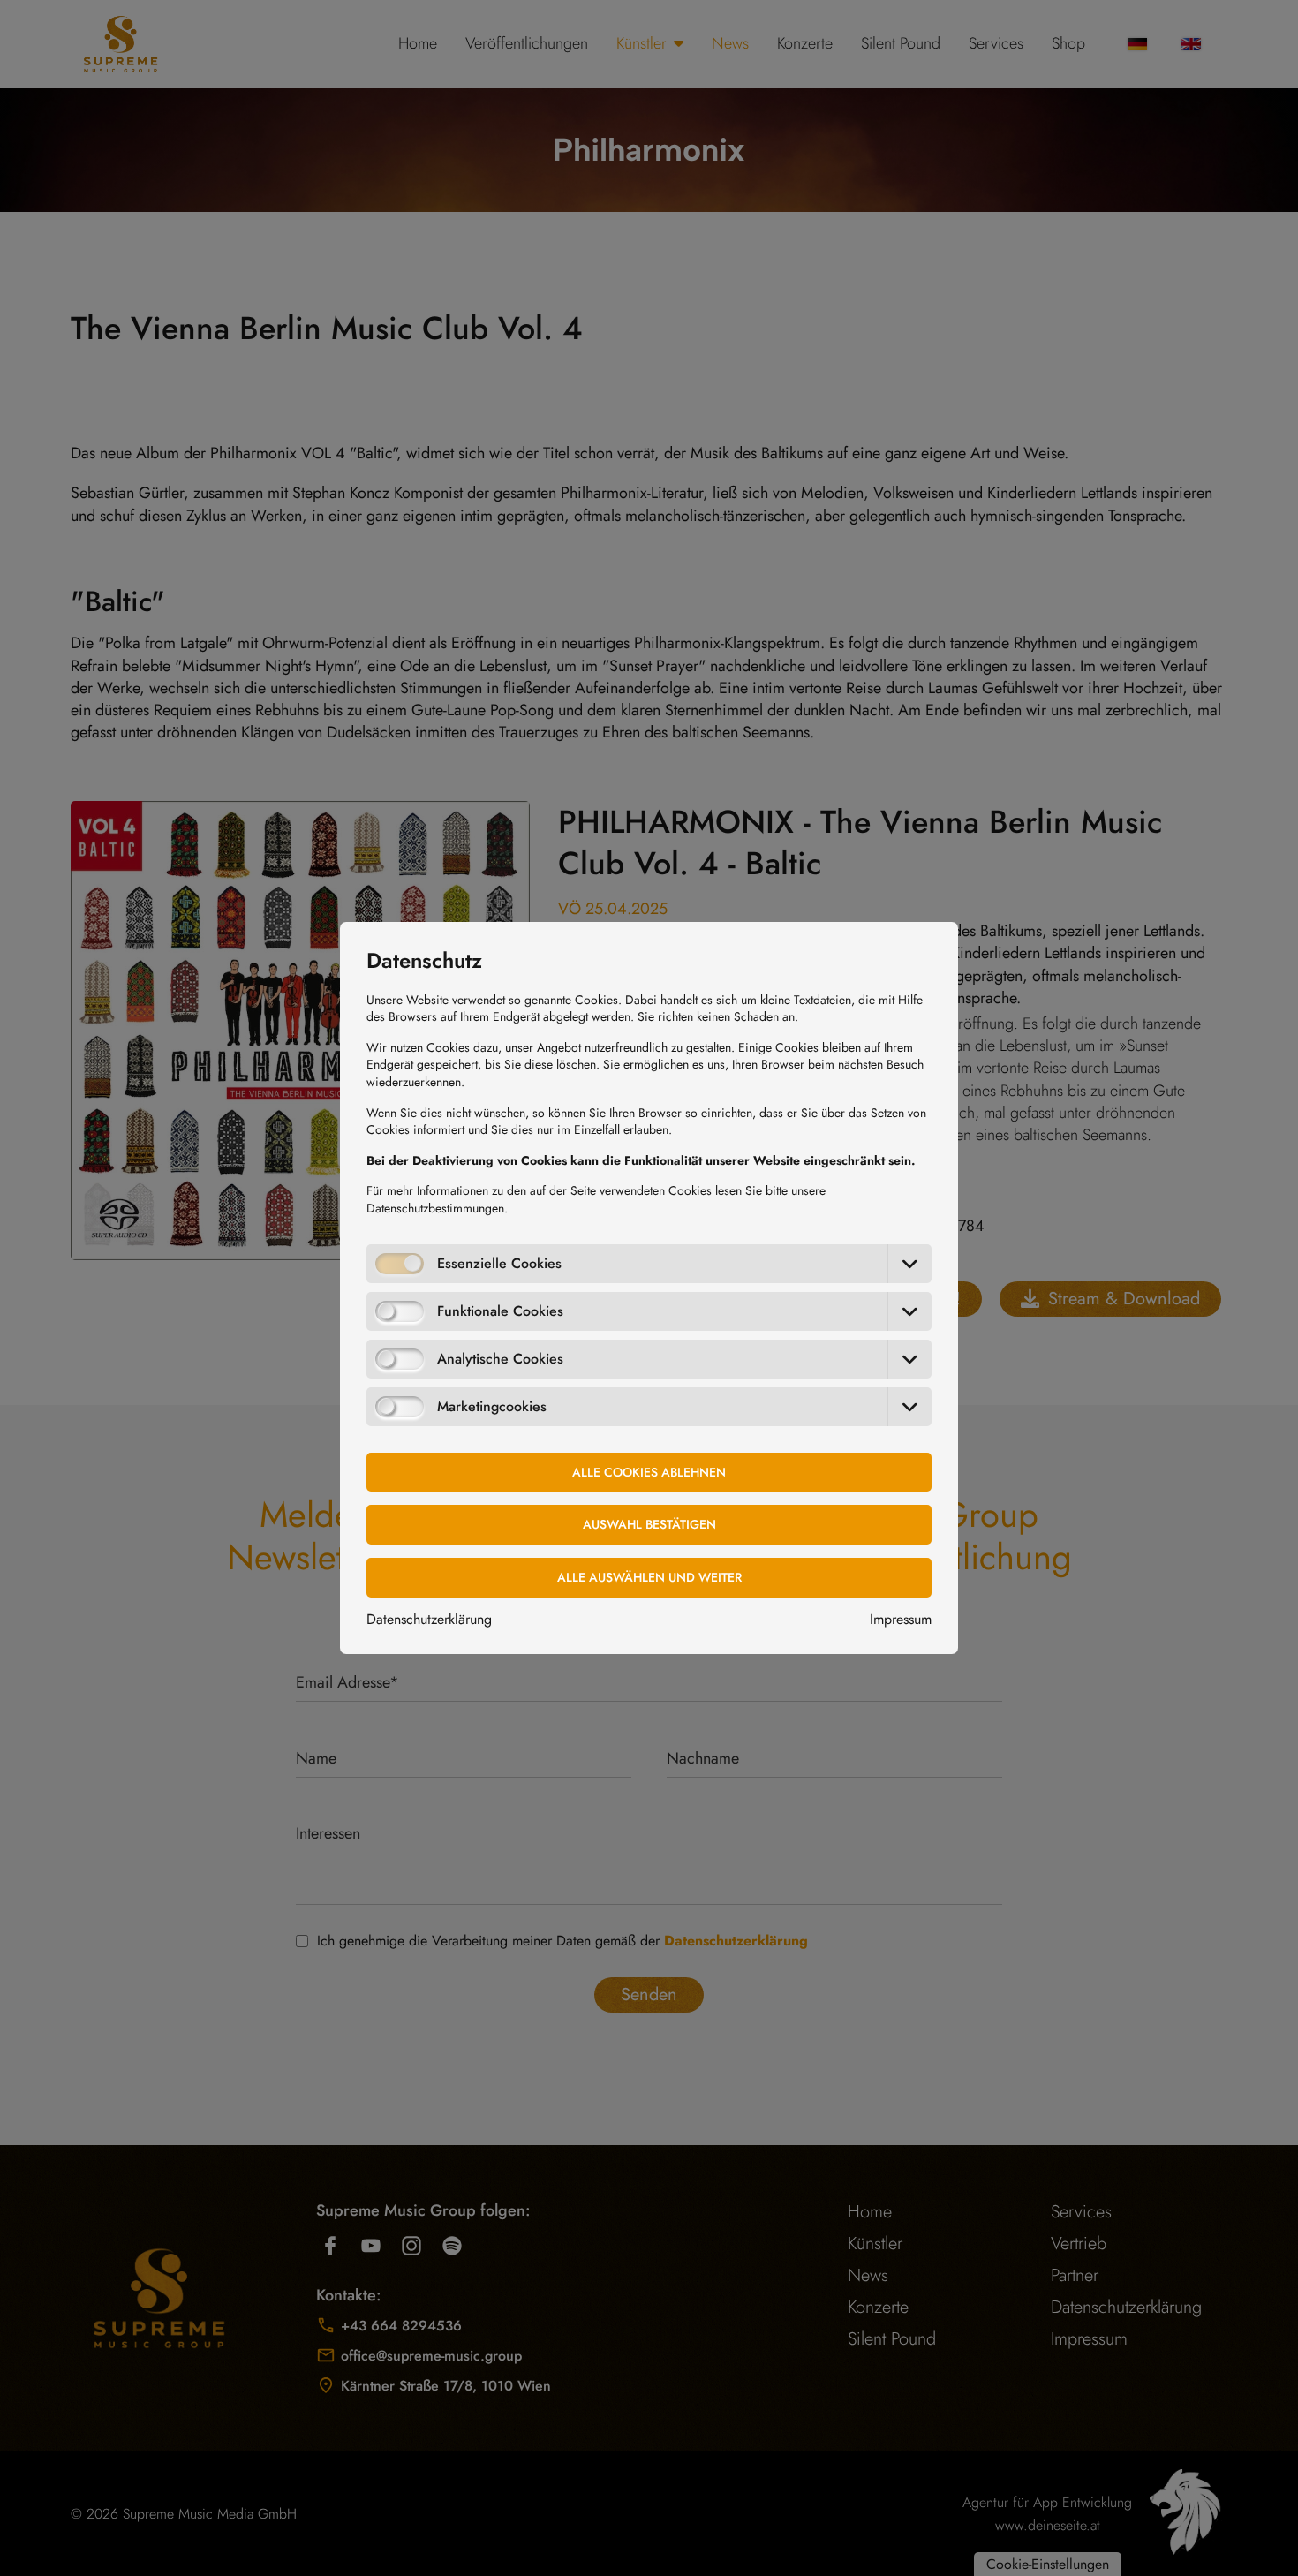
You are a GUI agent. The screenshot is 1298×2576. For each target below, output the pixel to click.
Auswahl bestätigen (649, 1524)
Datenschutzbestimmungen (435, 1208)
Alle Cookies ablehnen (649, 1472)
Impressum (901, 1619)
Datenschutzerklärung (429, 1619)
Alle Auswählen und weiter (649, 1577)
